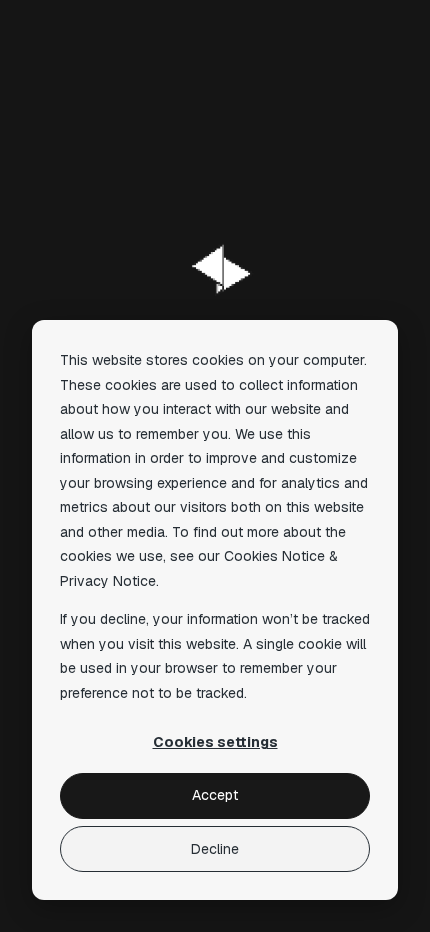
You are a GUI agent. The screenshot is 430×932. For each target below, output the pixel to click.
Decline (215, 849)
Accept (215, 795)
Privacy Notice (108, 581)
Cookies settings (215, 742)
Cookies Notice (274, 556)
